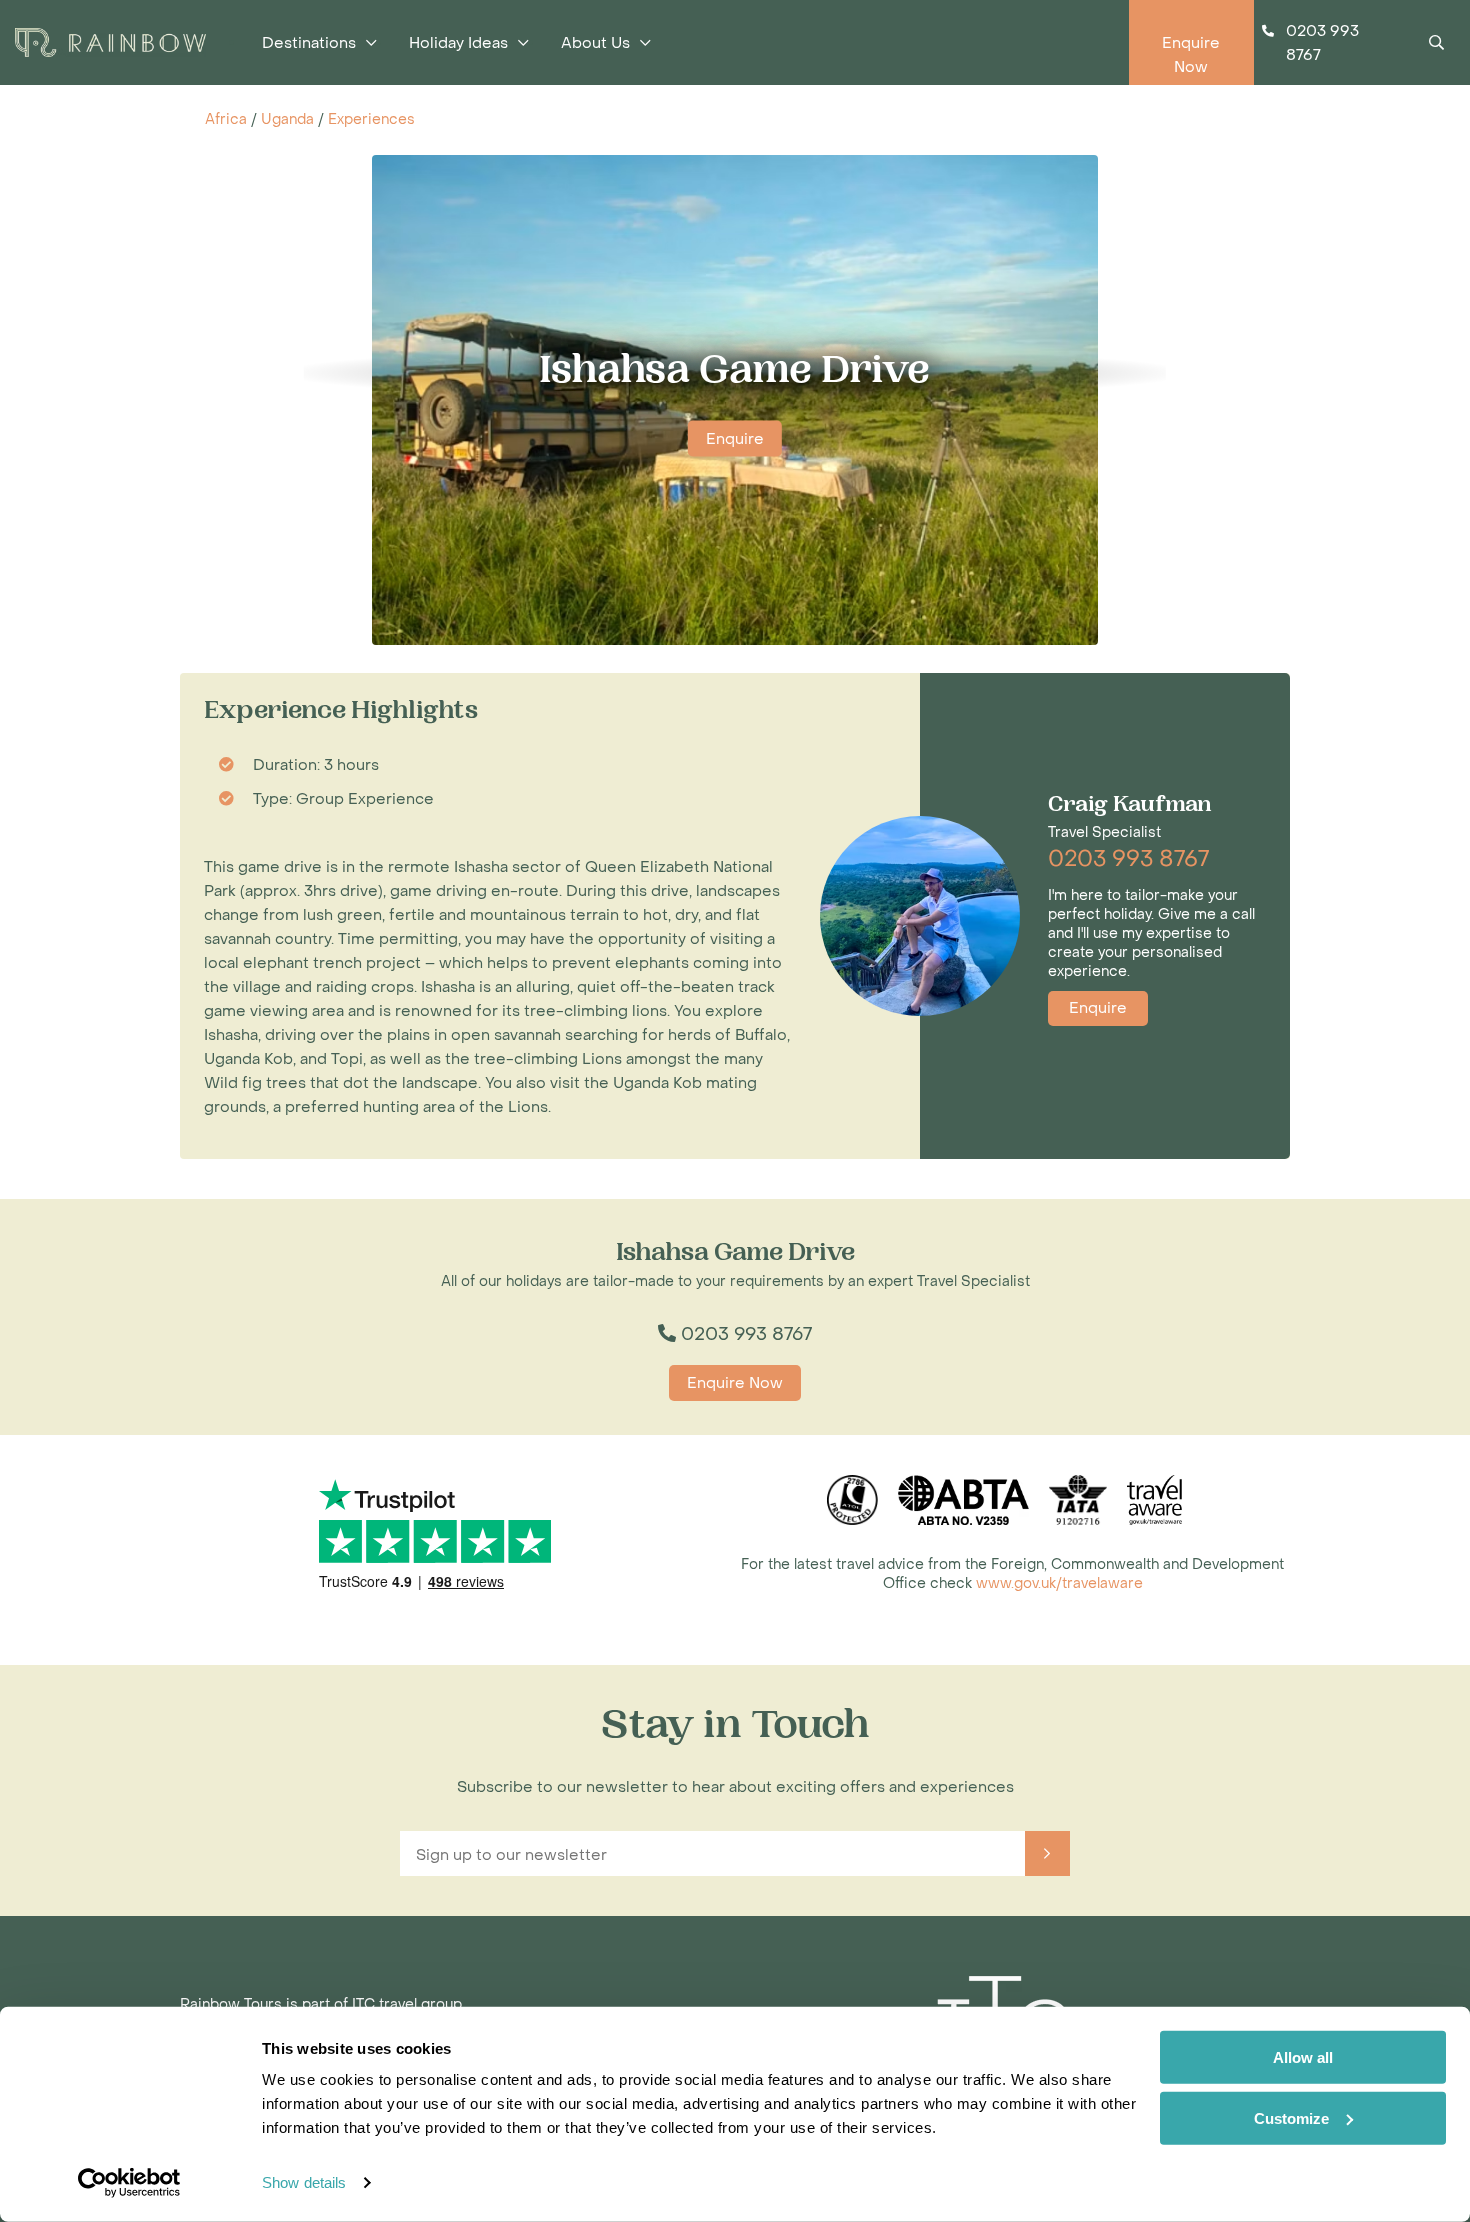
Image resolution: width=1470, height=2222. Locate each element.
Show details (304, 2182)
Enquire (735, 439)
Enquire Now (735, 1383)
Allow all (1303, 2057)
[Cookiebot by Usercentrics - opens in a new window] (129, 2183)
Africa (226, 119)
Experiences (371, 119)
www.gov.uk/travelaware (1059, 1583)
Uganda (287, 119)
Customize (1291, 2117)
